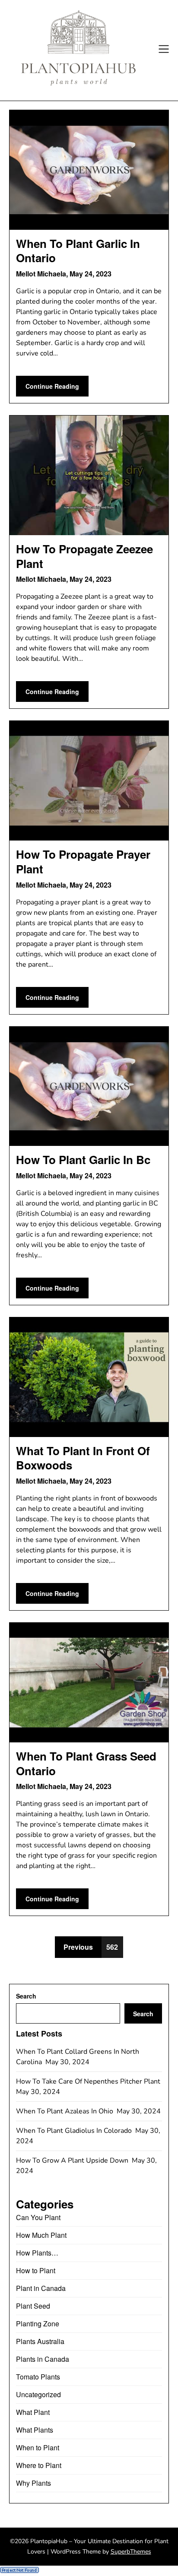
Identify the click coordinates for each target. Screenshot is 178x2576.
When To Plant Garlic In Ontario (78, 251)
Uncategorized (38, 2394)
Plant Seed (33, 2306)
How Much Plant (41, 2235)
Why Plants (33, 2483)
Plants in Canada (43, 2359)
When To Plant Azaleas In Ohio (65, 2111)
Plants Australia (40, 2341)
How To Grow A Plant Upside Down (73, 2160)
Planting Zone (38, 2324)
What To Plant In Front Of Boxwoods (83, 1458)
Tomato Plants (38, 2377)
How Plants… (37, 2253)
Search (26, 1996)
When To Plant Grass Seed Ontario (86, 1763)
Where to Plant (39, 2465)
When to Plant (38, 2448)
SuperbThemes (131, 2552)
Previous (78, 1947)
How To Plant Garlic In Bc (83, 1160)
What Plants (35, 2430)
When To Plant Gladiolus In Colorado (75, 2131)
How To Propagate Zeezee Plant (84, 556)
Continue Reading (52, 386)
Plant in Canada (41, 2288)
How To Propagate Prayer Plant (83, 861)
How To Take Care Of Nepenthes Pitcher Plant (89, 2081)
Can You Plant (38, 2217)
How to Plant (36, 2270)
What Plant (33, 2412)
